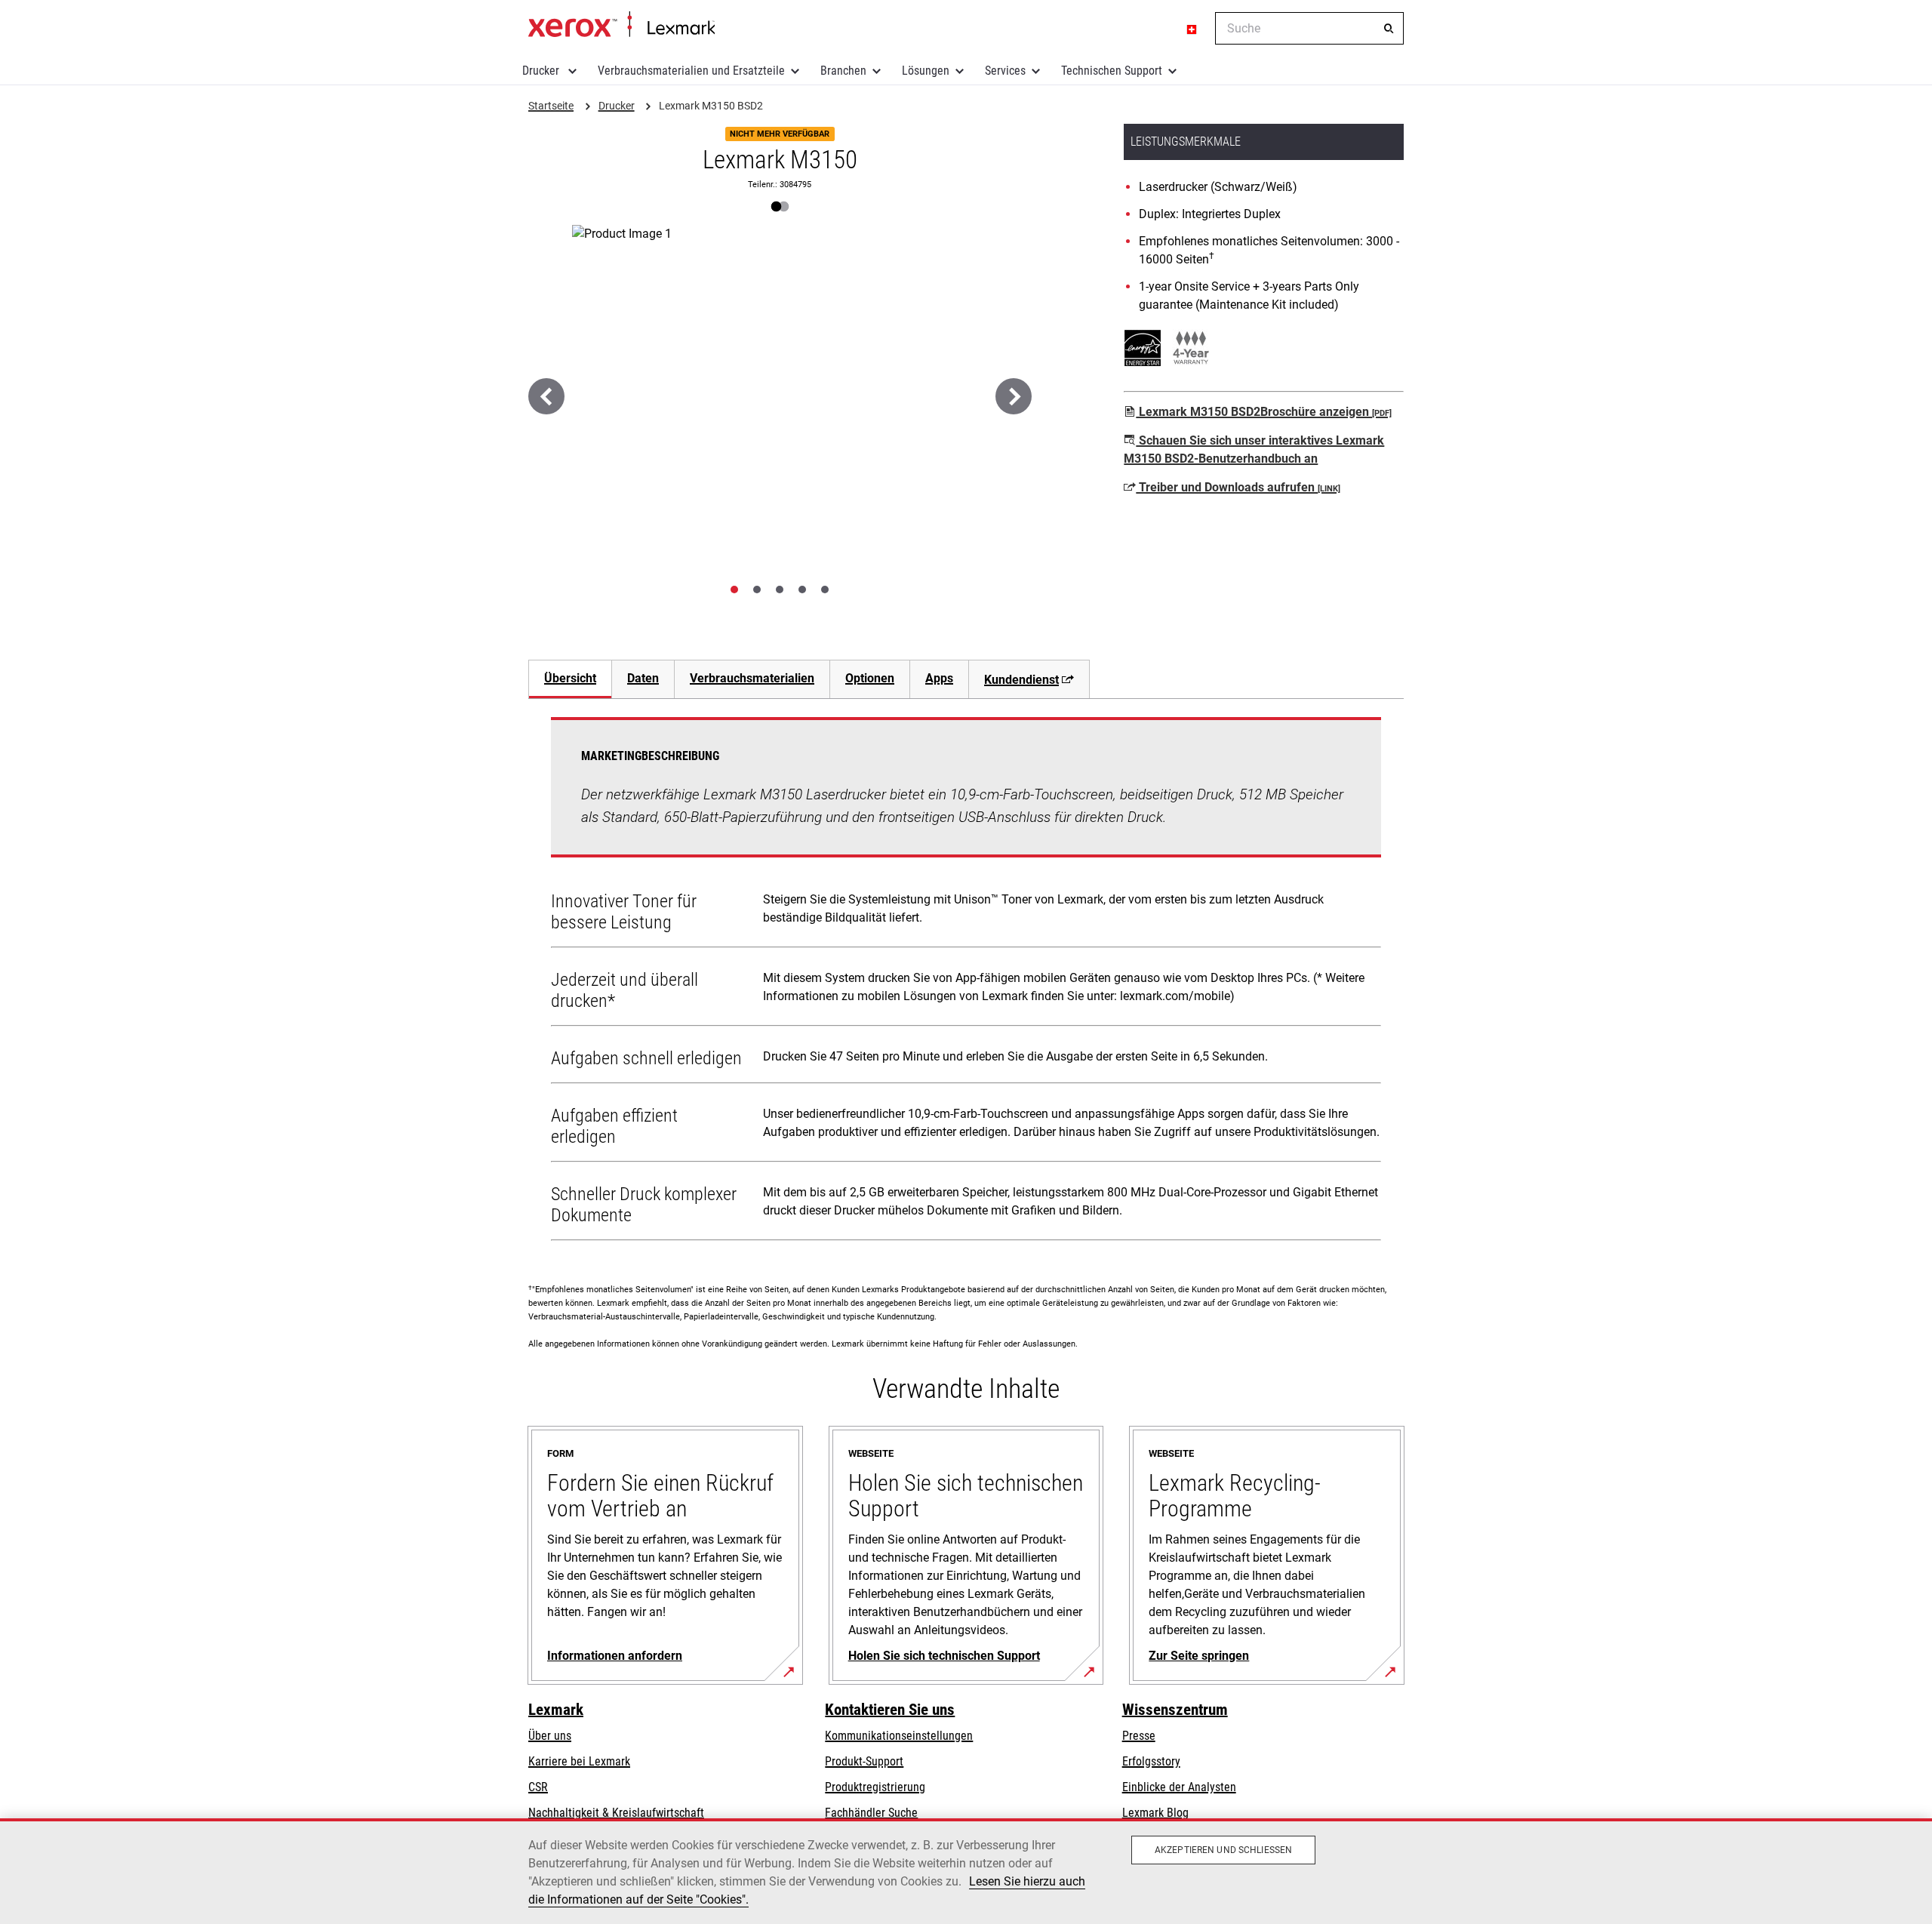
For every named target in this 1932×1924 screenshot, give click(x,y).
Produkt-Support (864, 1761)
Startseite (621, 25)
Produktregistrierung (875, 1787)
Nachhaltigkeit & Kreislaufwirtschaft (616, 1813)
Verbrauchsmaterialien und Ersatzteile (691, 71)
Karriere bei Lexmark (579, 1761)
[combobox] (1309, 28)
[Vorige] (546, 396)
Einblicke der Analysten (1179, 1787)
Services (1005, 71)
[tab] (734, 590)
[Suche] (1389, 29)
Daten (643, 678)
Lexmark (556, 1710)
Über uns (550, 1736)
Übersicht (570, 678)
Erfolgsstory (1151, 1761)
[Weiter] (1014, 396)
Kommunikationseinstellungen (899, 1736)
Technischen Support (1112, 71)
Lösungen (926, 71)
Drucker (542, 71)
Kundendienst (1021, 680)
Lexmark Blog (1155, 1813)
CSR (538, 1787)
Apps (939, 678)
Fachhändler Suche (871, 1813)
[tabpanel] (966, 982)
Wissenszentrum (1175, 1710)
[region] (966, 1871)
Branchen (843, 71)
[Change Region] (1192, 29)
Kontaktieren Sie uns (890, 1710)
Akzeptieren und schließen (1223, 1850)
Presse (1139, 1736)
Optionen (870, 678)
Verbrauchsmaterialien (752, 678)
